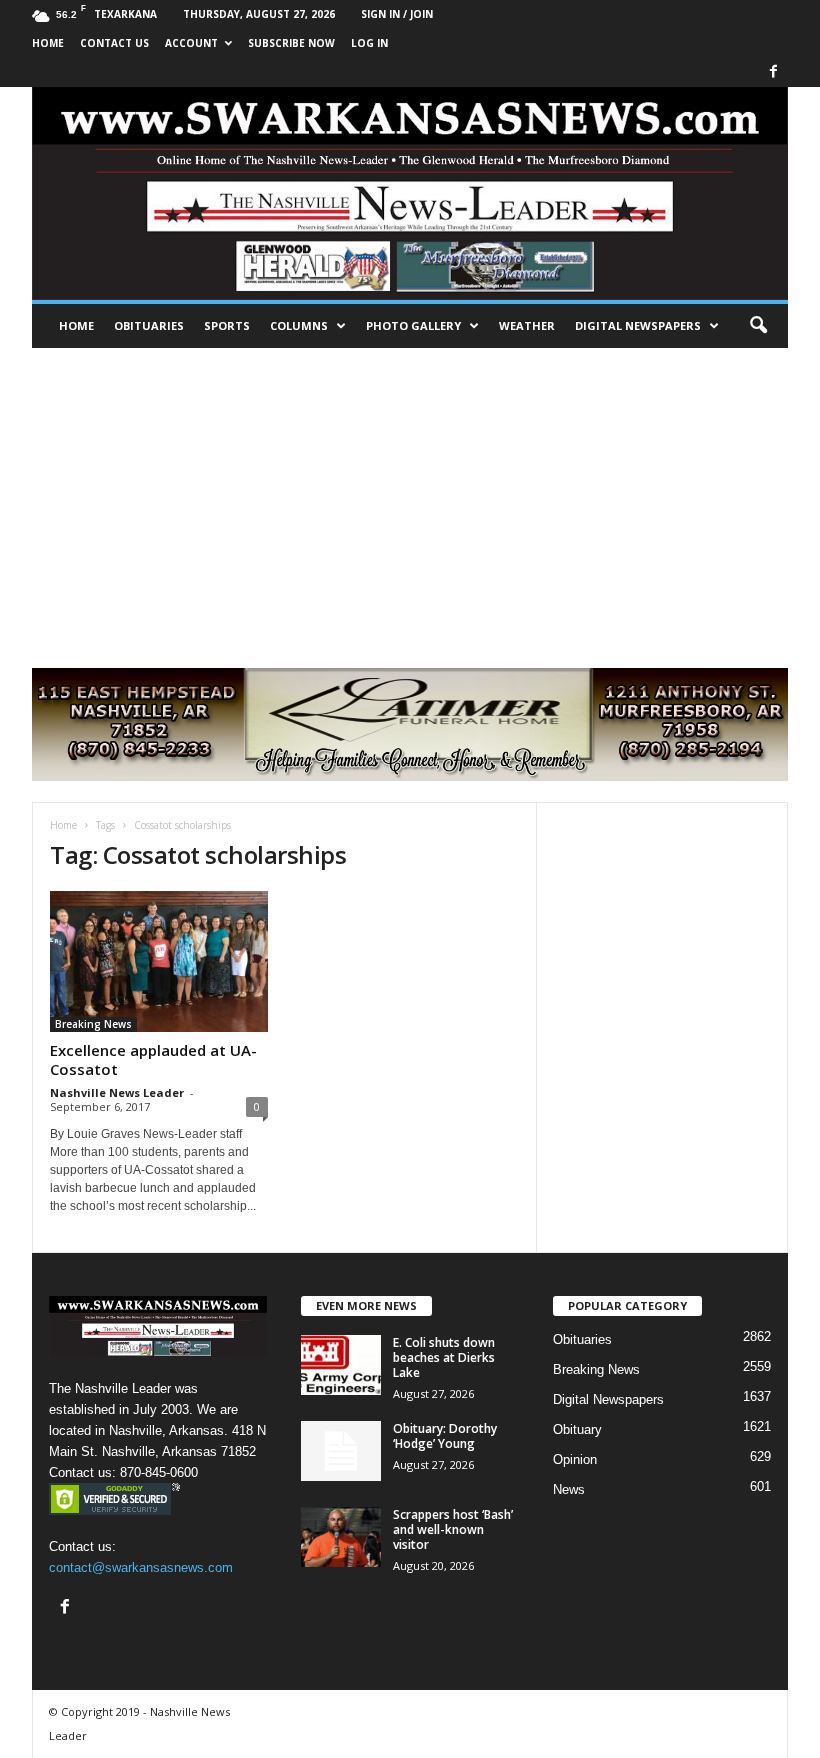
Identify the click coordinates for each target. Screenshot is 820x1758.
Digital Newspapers (638, 325)
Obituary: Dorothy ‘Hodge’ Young (445, 1436)
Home (76, 325)
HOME (48, 43)
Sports (227, 325)
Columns (299, 325)
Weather (527, 325)
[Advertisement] (410, 498)
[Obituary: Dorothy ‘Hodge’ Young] (341, 1451)
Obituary (577, 1429)
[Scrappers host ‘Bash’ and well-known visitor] (341, 1537)
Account (191, 43)
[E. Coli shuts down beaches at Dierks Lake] (341, 1365)
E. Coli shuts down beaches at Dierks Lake (444, 1357)
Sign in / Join (397, 14)
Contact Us (114, 43)
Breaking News (93, 1024)
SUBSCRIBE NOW (291, 43)
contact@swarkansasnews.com (141, 1567)
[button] (758, 326)
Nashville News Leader (117, 1092)
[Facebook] (773, 72)
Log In (369, 43)
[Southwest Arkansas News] (410, 193)
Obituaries (149, 325)
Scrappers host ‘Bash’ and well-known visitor (453, 1529)
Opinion (575, 1459)
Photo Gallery (413, 325)
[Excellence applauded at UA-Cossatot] (159, 961)
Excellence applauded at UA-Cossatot (153, 1059)
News (569, 1489)
